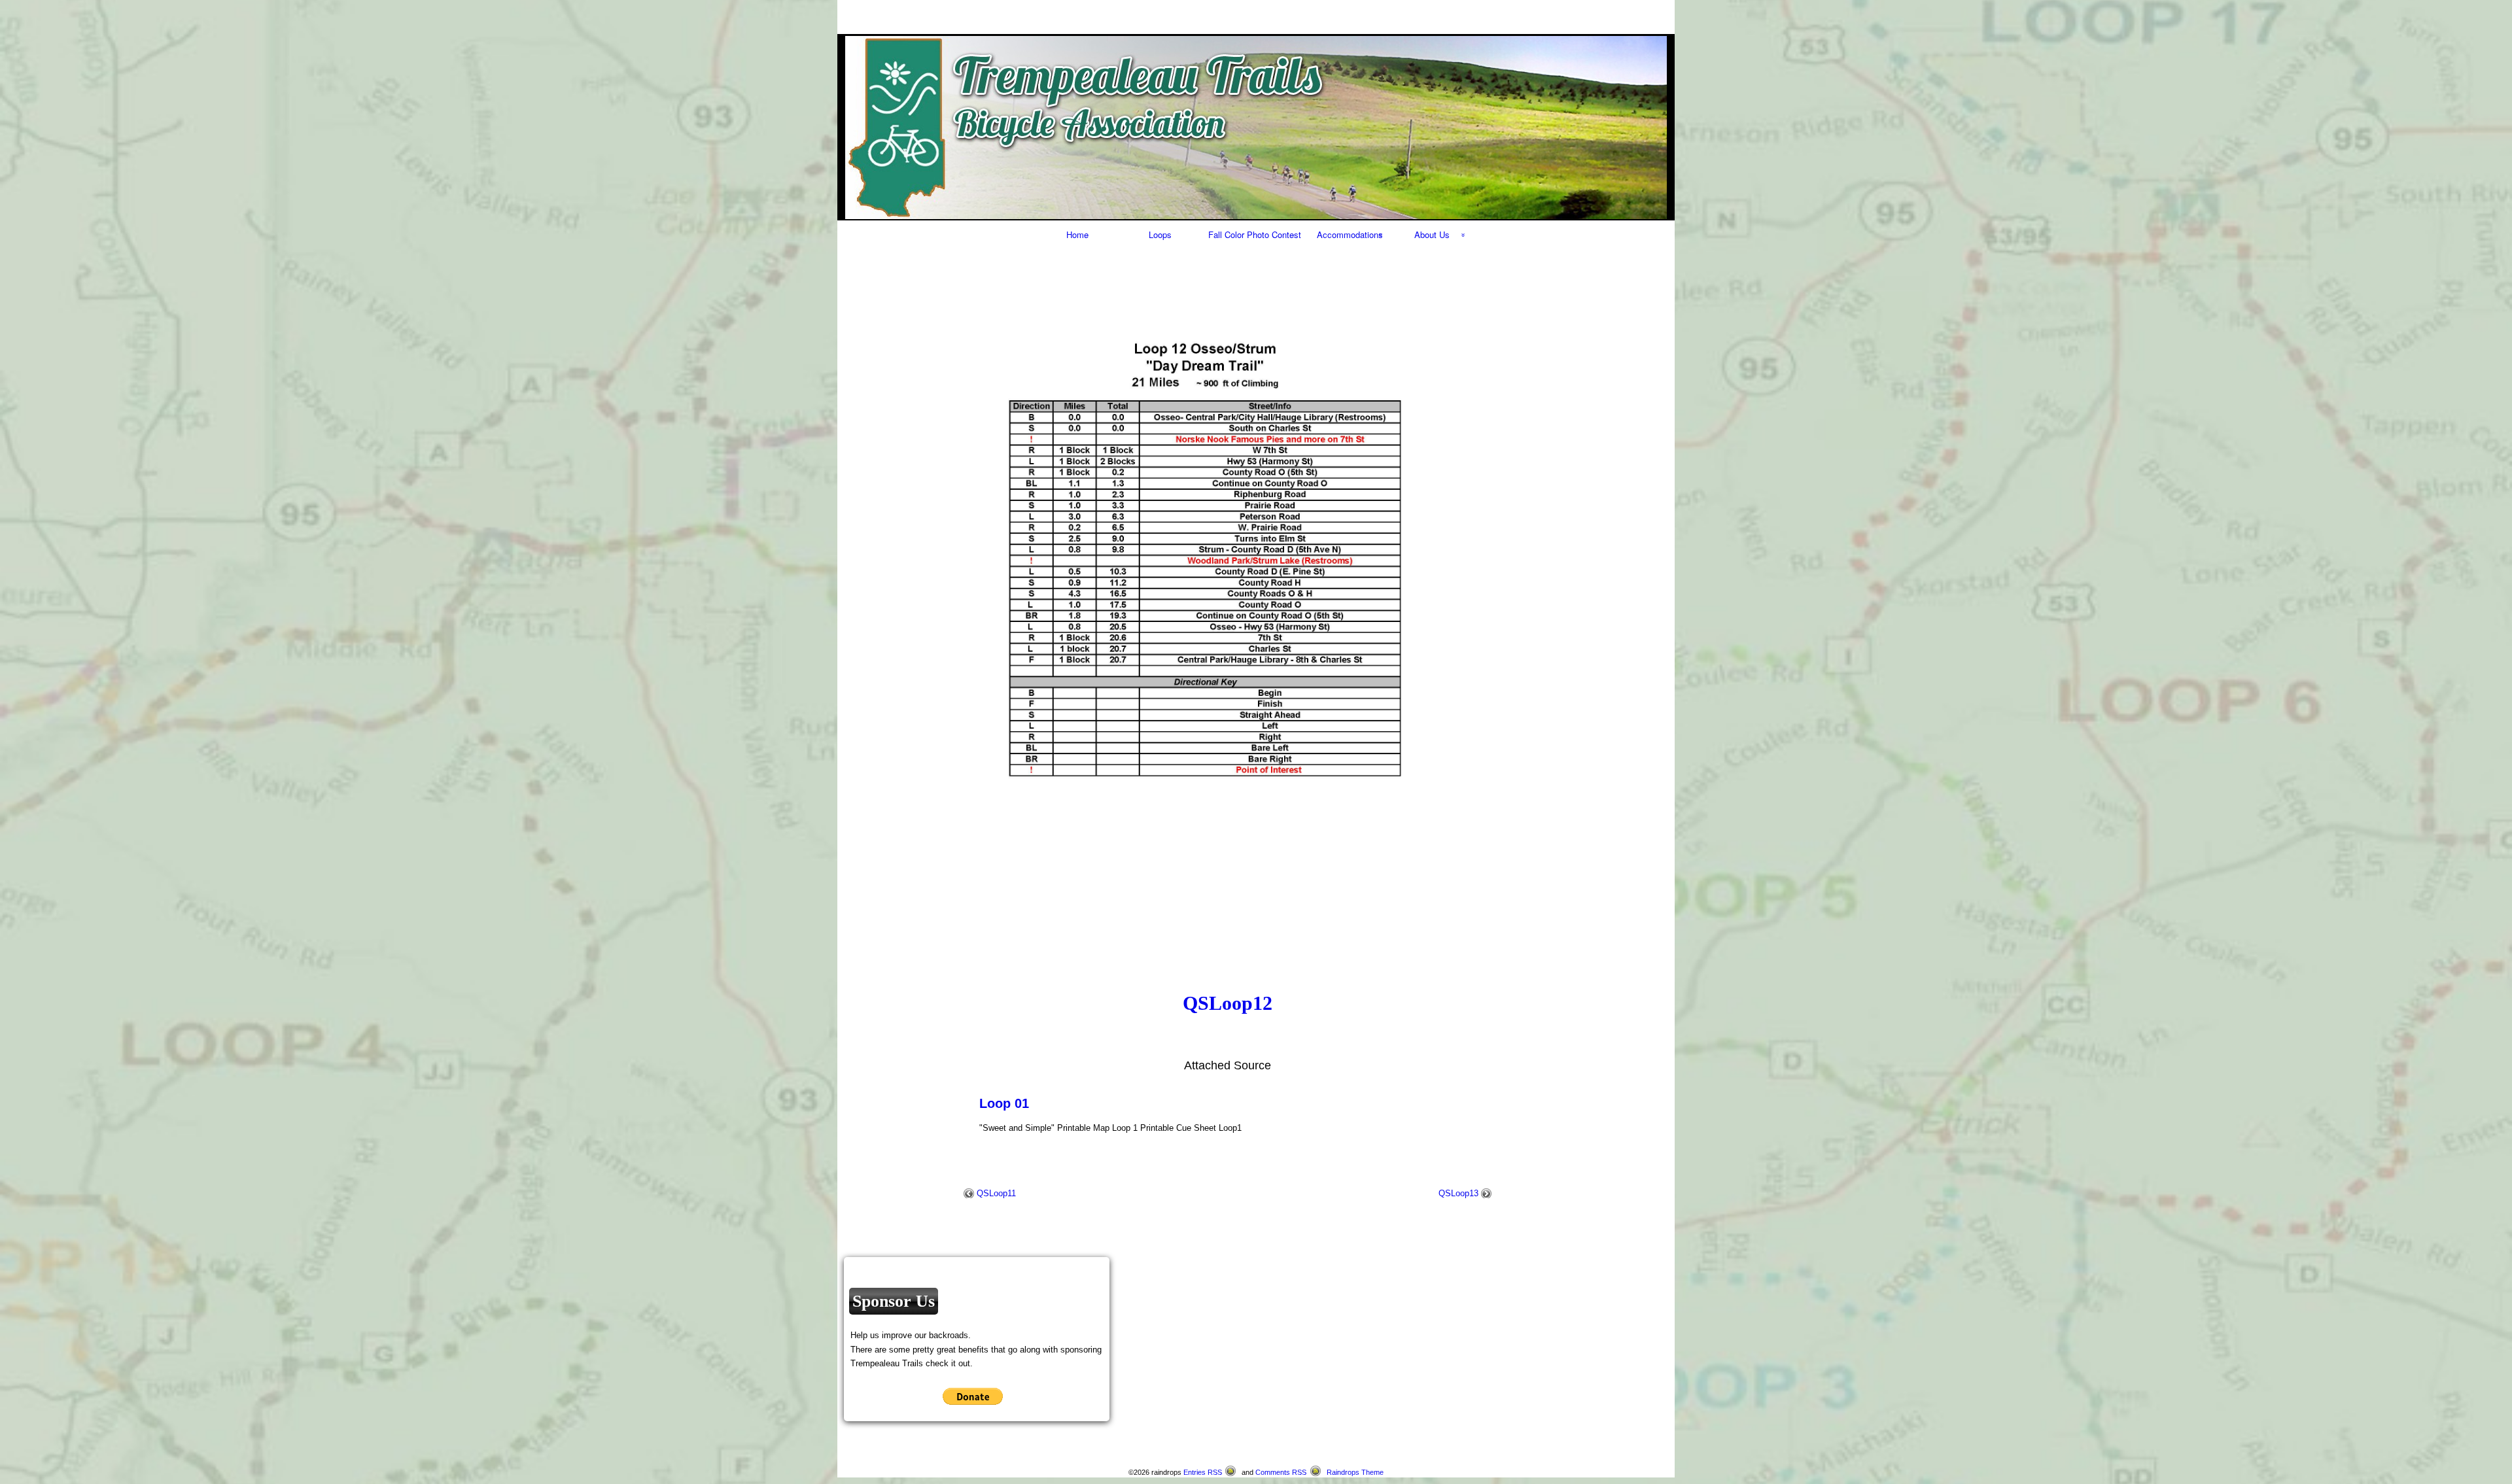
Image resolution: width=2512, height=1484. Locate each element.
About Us (1432, 234)
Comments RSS (1281, 1472)
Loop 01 (1004, 1103)
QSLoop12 (1228, 1003)
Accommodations (1350, 234)
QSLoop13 (1458, 1193)
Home (1077, 234)
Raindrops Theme (1355, 1472)
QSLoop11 (996, 1193)
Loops (1160, 234)
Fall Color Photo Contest (1255, 234)
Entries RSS (1203, 1472)
